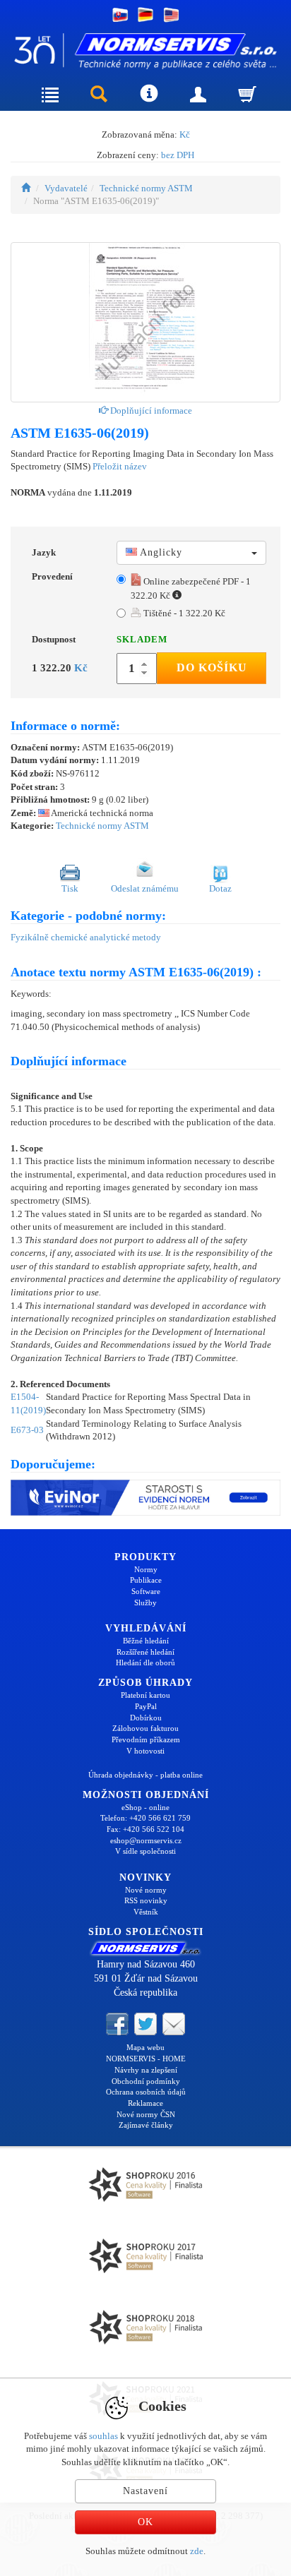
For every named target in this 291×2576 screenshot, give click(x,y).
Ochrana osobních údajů (146, 2092)
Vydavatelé (66, 188)
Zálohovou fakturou (145, 1728)
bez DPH (178, 155)
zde (197, 2551)
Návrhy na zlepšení (146, 2070)
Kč (185, 134)
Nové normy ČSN (146, 2114)
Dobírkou (146, 1718)
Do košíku (212, 667)
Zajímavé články (146, 2125)
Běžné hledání (146, 1641)
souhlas (103, 2436)
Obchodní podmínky (146, 2081)
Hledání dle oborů (145, 1663)
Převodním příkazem (146, 1739)
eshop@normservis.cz (146, 1840)
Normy (146, 1569)
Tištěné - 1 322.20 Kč (183, 613)
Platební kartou (145, 1695)
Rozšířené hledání (145, 1652)
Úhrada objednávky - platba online (145, 1775)
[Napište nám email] (174, 2023)
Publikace (146, 1580)
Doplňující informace (150, 411)
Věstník (146, 1912)
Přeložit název (120, 466)
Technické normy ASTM (146, 188)
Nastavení (145, 2491)
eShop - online (145, 1807)
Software (146, 1591)
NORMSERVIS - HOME (146, 2059)
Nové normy (146, 1890)
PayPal (146, 1706)
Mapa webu (145, 2047)
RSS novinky (146, 1900)
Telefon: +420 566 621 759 (145, 1818)
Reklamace (145, 2103)
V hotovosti (145, 1751)
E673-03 (27, 1430)
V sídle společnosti (145, 1851)
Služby (145, 1602)
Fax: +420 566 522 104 (145, 1829)
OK (145, 2522)
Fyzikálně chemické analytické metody (86, 937)
